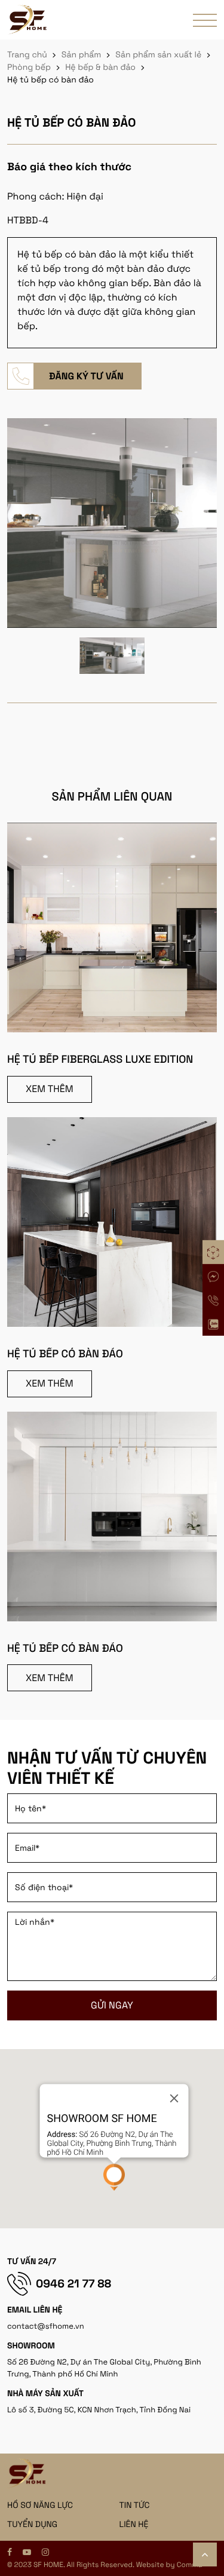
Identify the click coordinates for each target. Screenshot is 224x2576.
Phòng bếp (29, 68)
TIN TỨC (135, 2506)
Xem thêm (50, 1089)
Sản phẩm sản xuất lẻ (158, 55)
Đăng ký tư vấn (86, 376)
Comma (190, 2565)
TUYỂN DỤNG (32, 2525)
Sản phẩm (82, 55)
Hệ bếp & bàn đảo (100, 68)
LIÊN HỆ (134, 2525)
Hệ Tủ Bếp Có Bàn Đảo (65, 1354)
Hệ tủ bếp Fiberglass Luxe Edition (100, 1059)
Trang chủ (27, 55)
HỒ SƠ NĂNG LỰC (40, 2506)
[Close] (174, 2099)
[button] (114, 2177)
